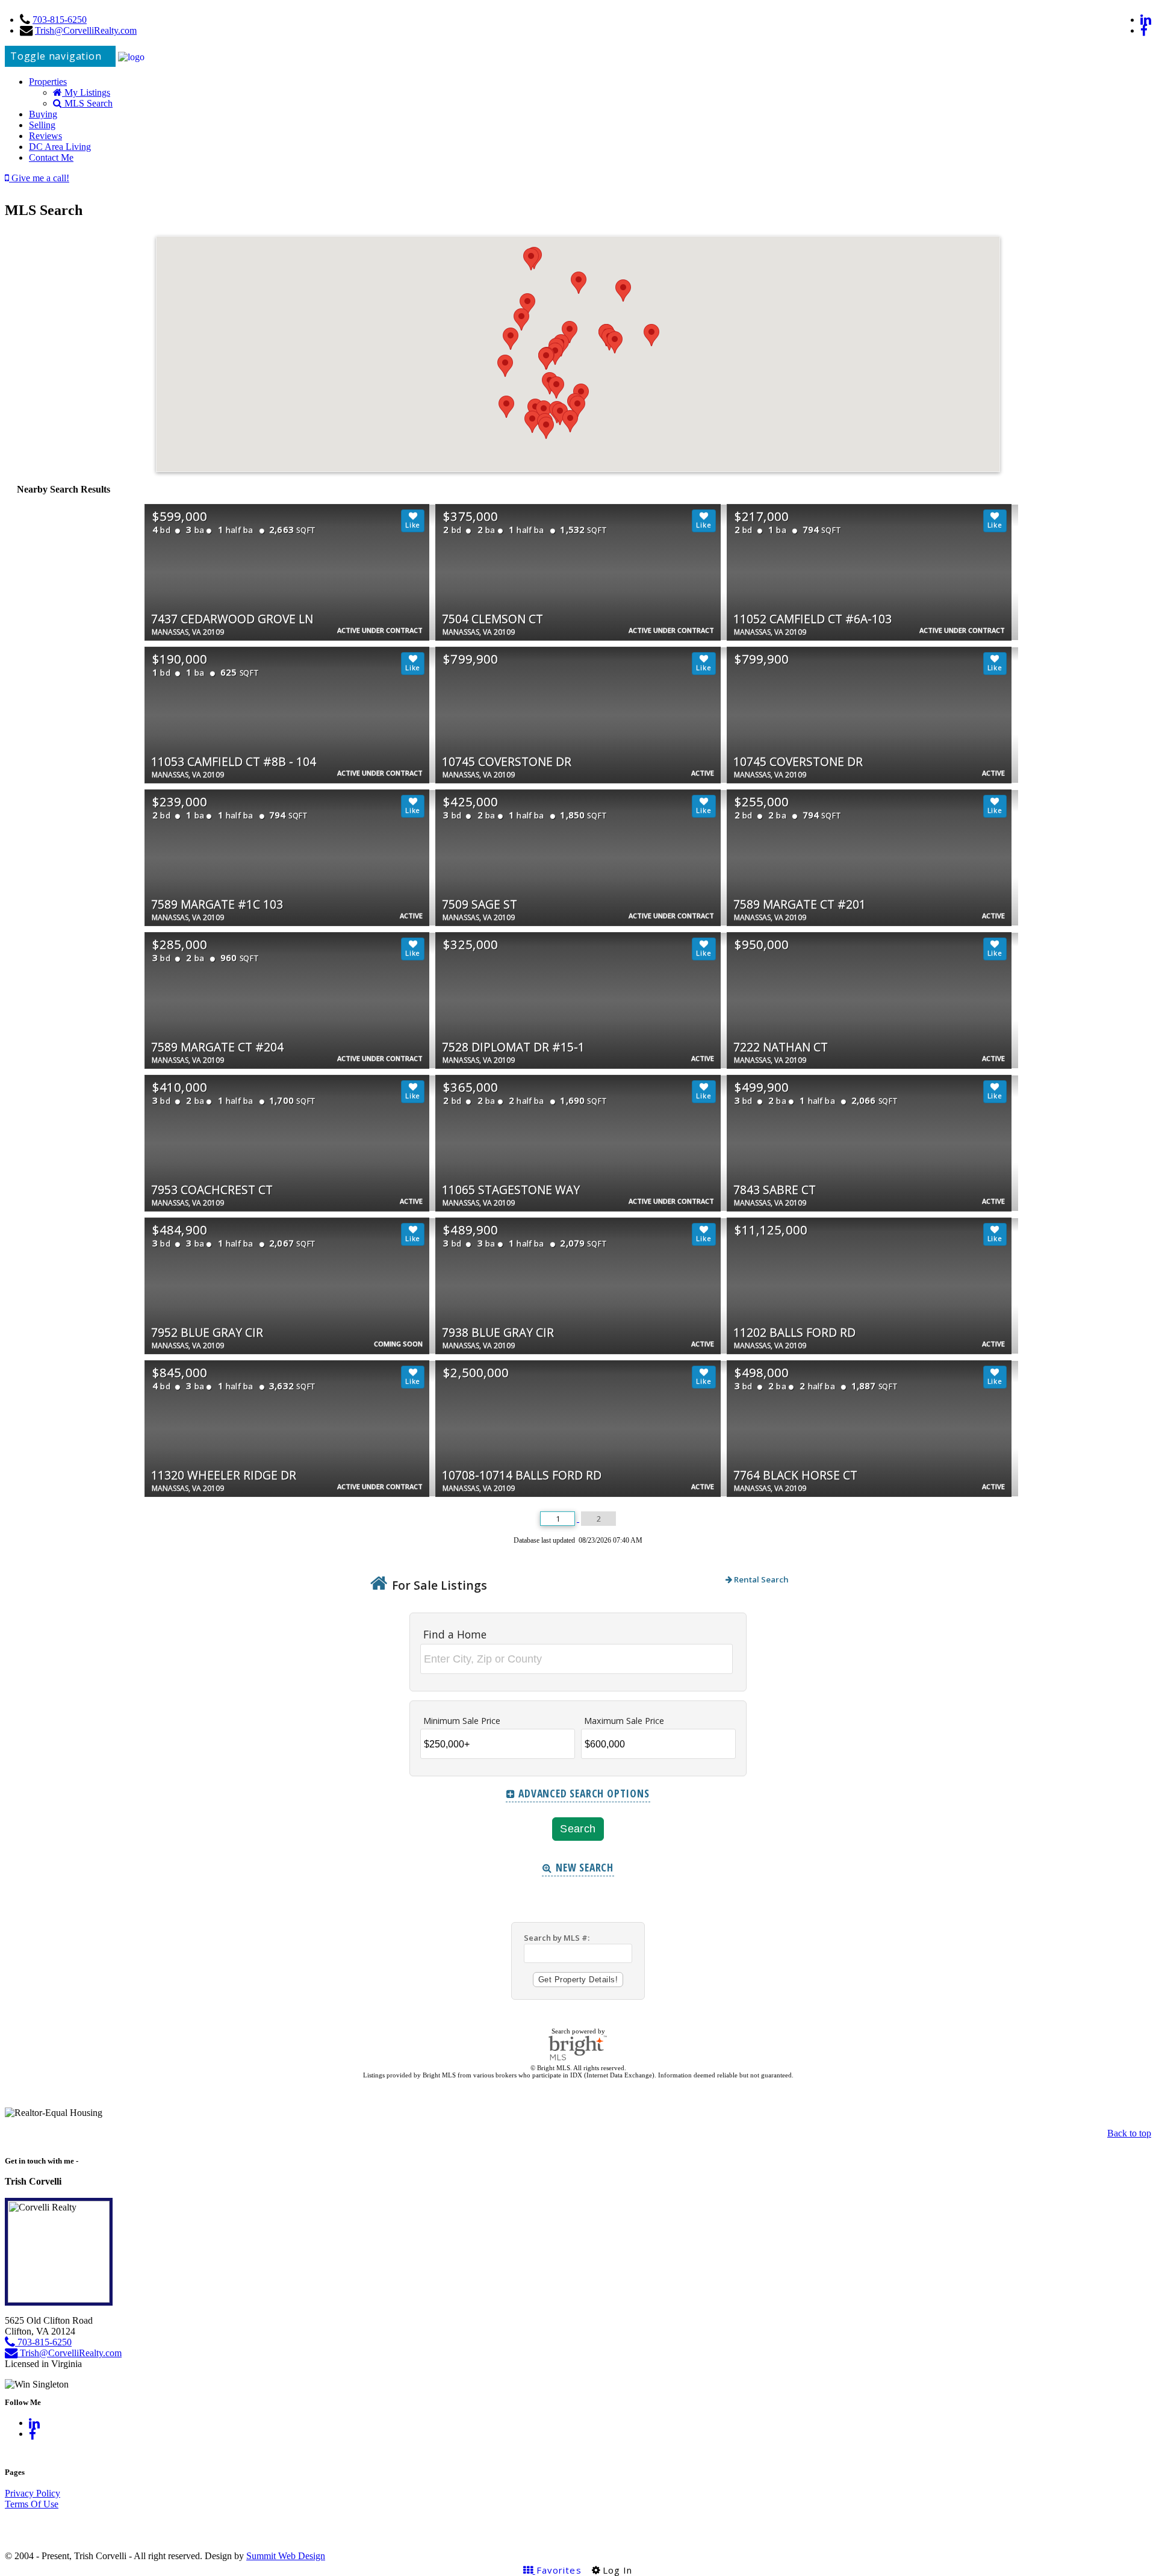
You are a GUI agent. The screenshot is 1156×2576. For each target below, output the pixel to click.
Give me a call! (39, 178)
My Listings (86, 92)
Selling (42, 125)
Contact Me (51, 157)
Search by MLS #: (557, 1938)
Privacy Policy (33, 2493)
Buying (43, 114)
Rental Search (760, 1579)
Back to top (1129, 2133)
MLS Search (87, 103)
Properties (48, 82)
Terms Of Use (32, 2504)
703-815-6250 (60, 20)
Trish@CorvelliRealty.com (86, 30)
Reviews (45, 136)
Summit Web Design (286, 2556)
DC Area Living (60, 147)
